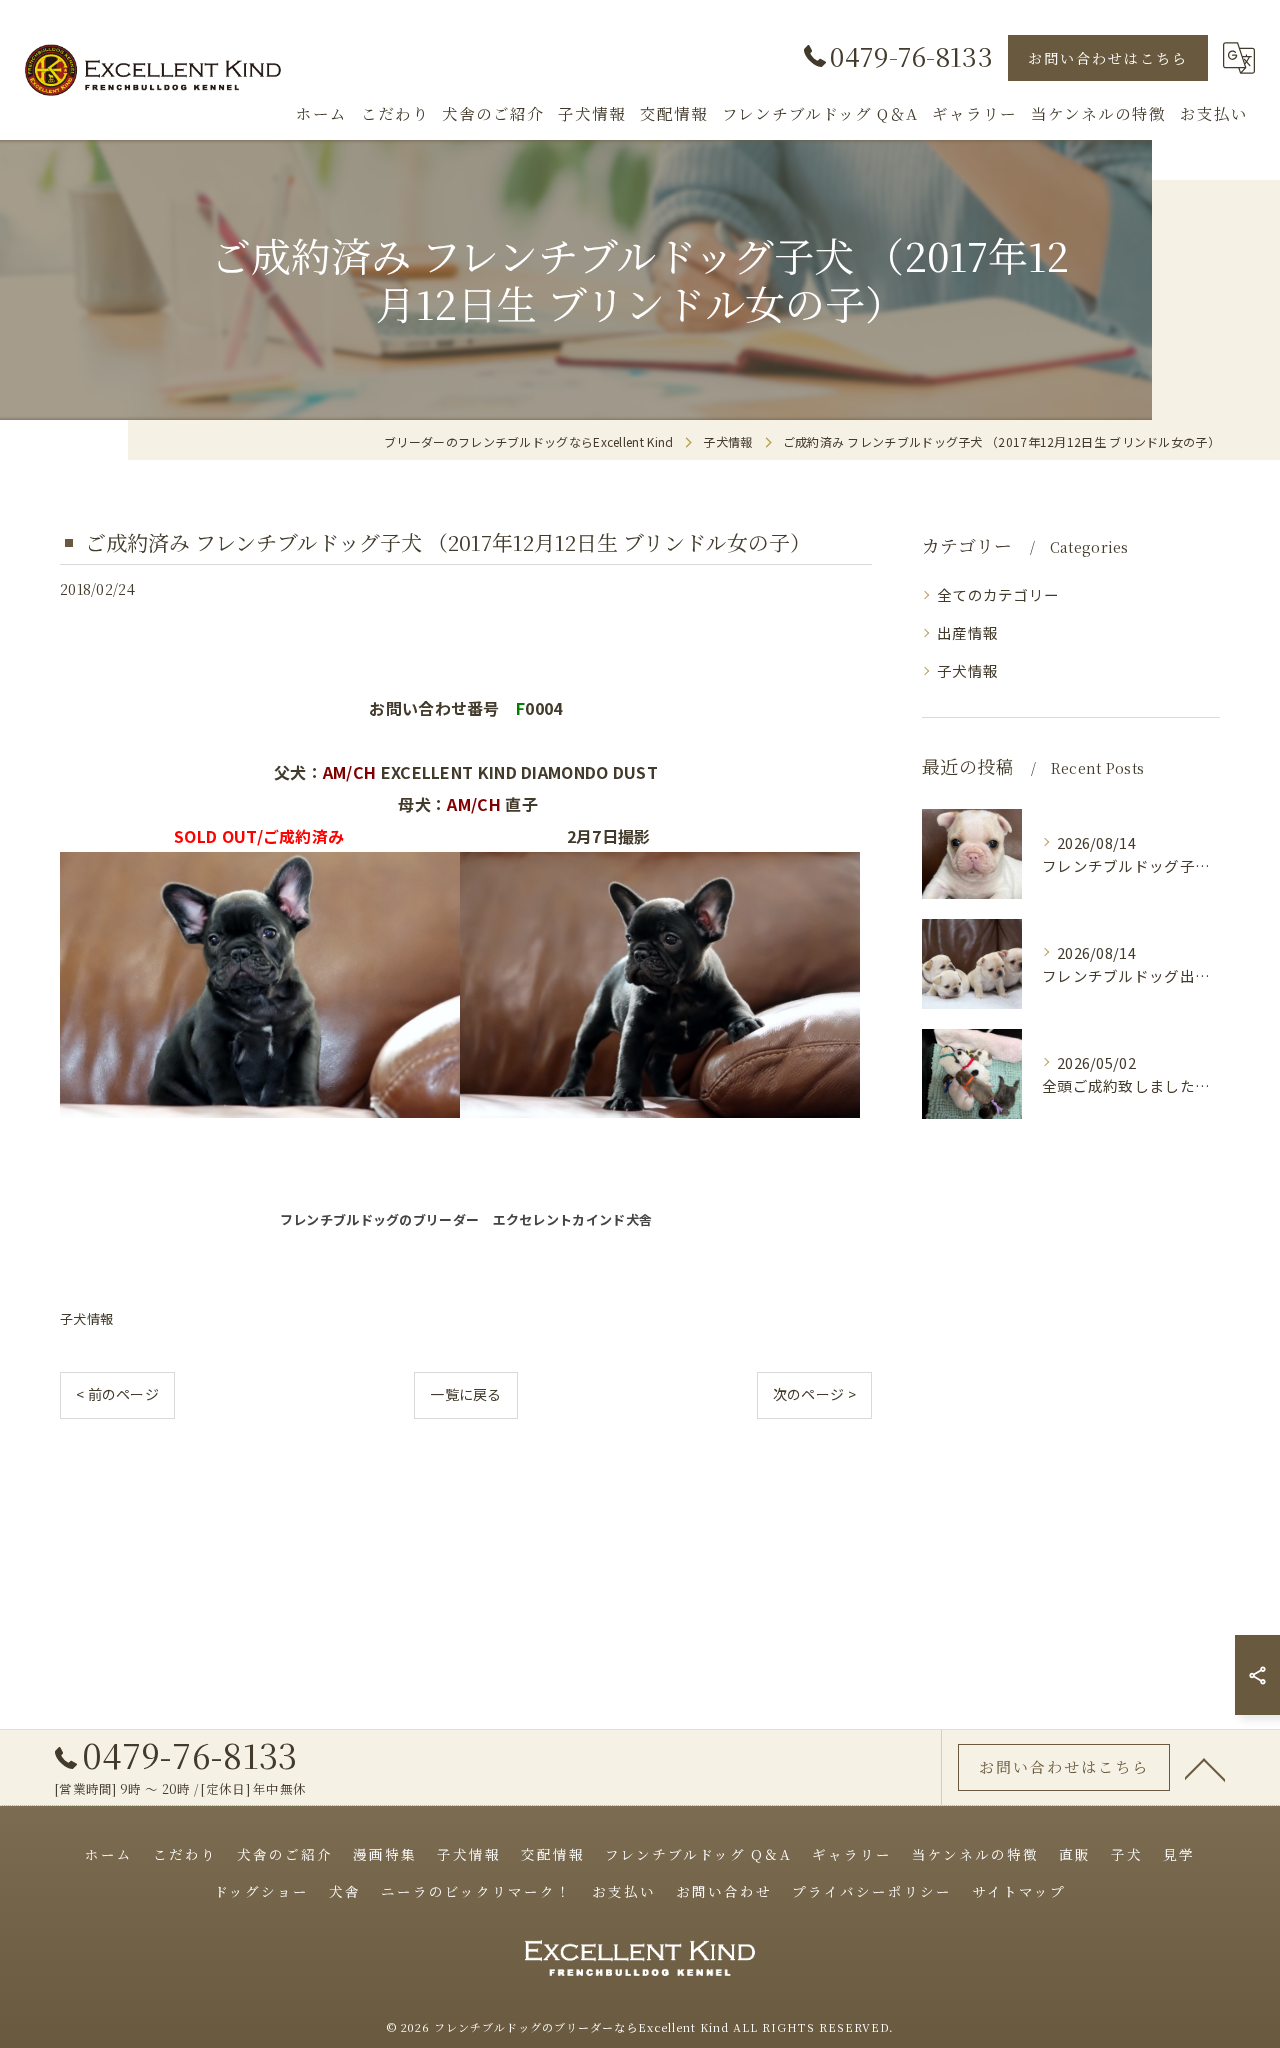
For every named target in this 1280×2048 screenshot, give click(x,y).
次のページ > (814, 1394)
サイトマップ (1019, 1891)
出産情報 (967, 632)
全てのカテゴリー (998, 594)
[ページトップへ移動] (1205, 1768)
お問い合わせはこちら (1108, 58)
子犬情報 (86, 1318)
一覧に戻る (466, 1394)
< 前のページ (117, 1394)
